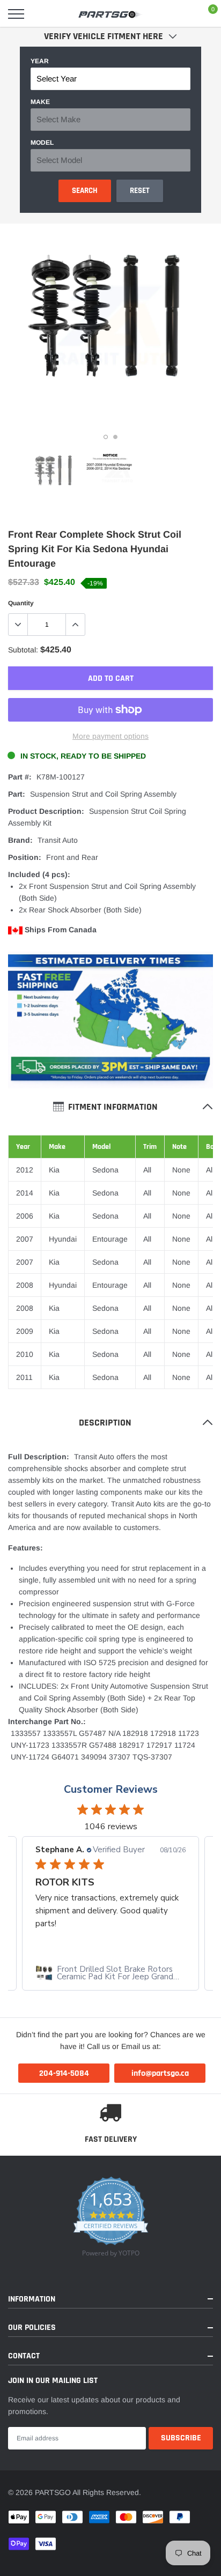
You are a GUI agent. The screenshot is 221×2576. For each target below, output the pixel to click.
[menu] (16, 14)
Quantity (21, 603)
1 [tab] (106, 437)
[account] (181, 14)
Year (40, 61)
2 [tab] (115, 437)
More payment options (110, 736)
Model (42, 143)
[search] (43, 14)
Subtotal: (23, 650)
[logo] (110, 14)
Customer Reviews (111, 1789)
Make (40, 102)
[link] (55, 473)
